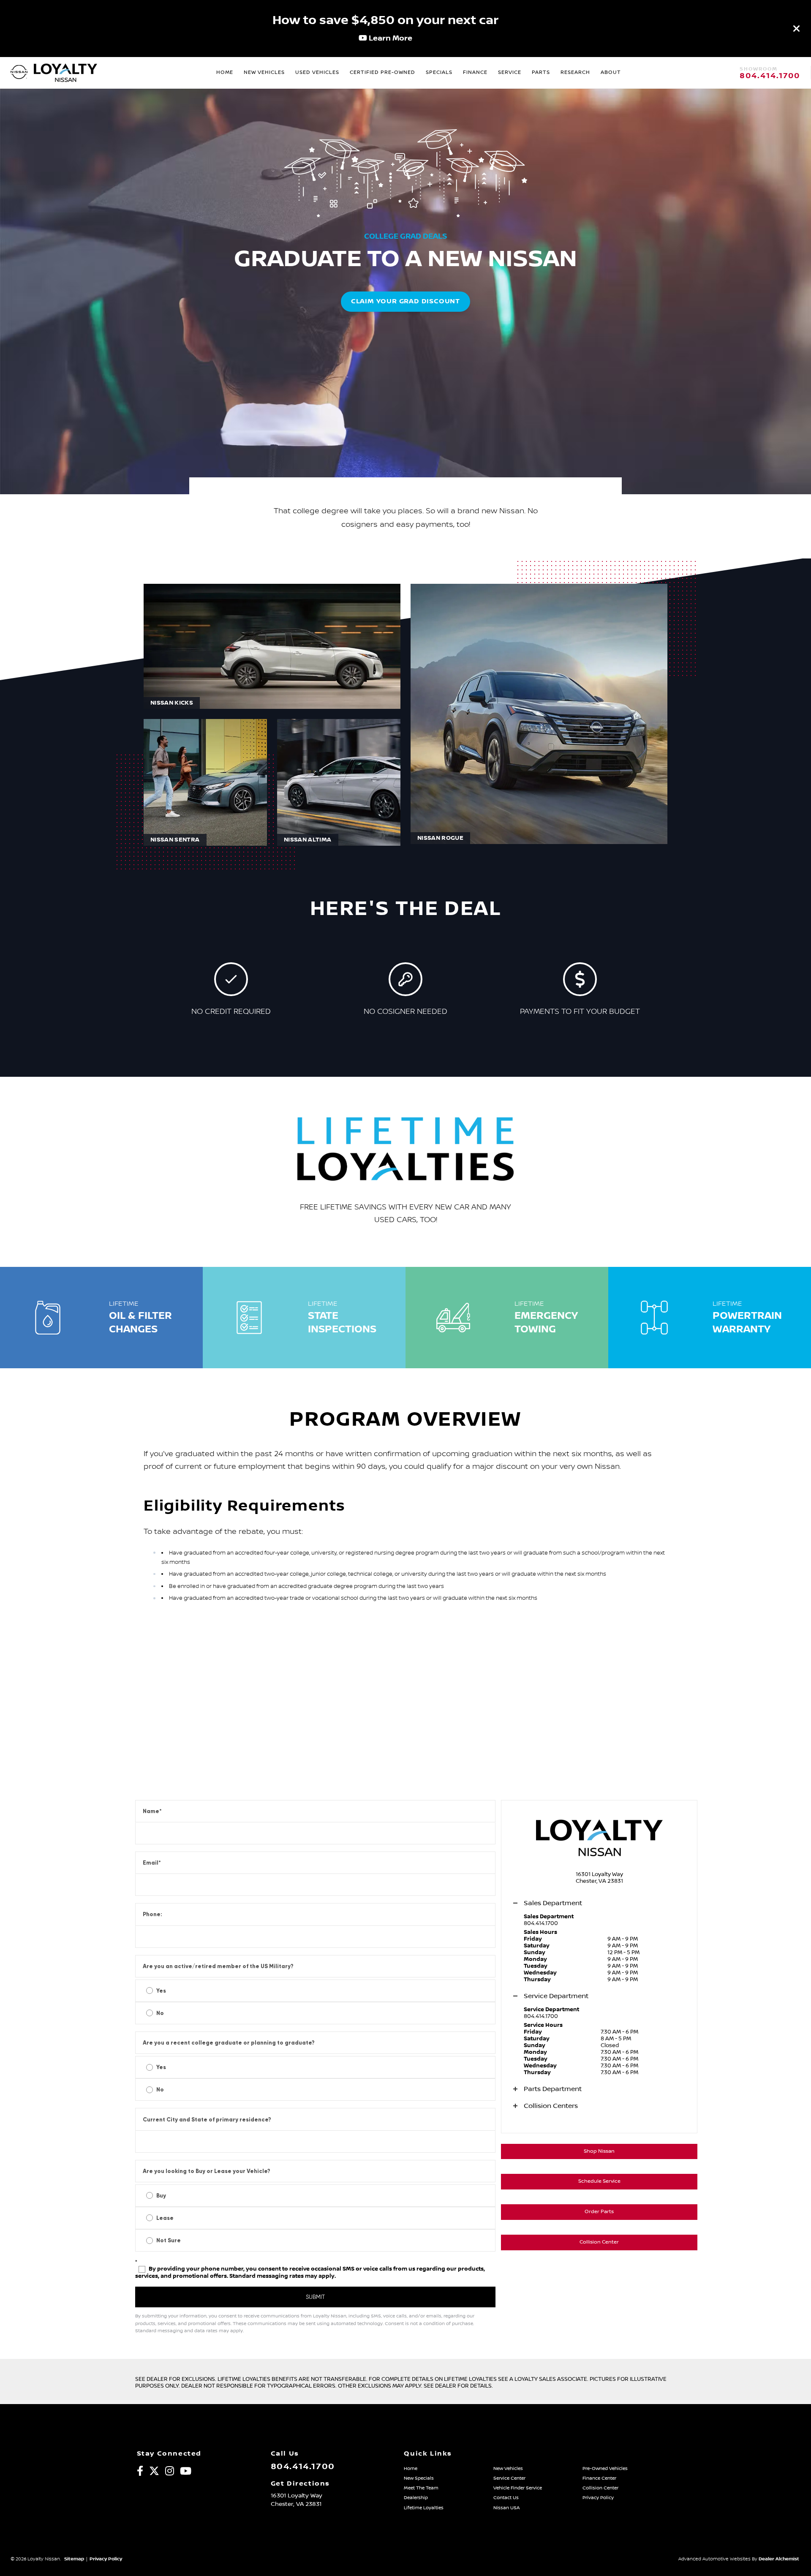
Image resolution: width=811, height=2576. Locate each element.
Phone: (152, 1914)
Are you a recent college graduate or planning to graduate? (229, 2043)
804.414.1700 (770, 76)
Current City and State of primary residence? (207, 2120)
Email (152, 1863)
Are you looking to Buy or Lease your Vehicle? (207, 2171)
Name (152, 1811)
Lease (165, 2218)
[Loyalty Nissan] (19, 73)
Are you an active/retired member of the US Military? (218, 1966)
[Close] (797, 28)
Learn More (390, 38)
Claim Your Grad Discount (405, 301)
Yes (161, 1991)
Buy (161, 2196)
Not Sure (169, 2240)
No (160, 2013)
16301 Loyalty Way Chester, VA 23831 (599, 1878)
